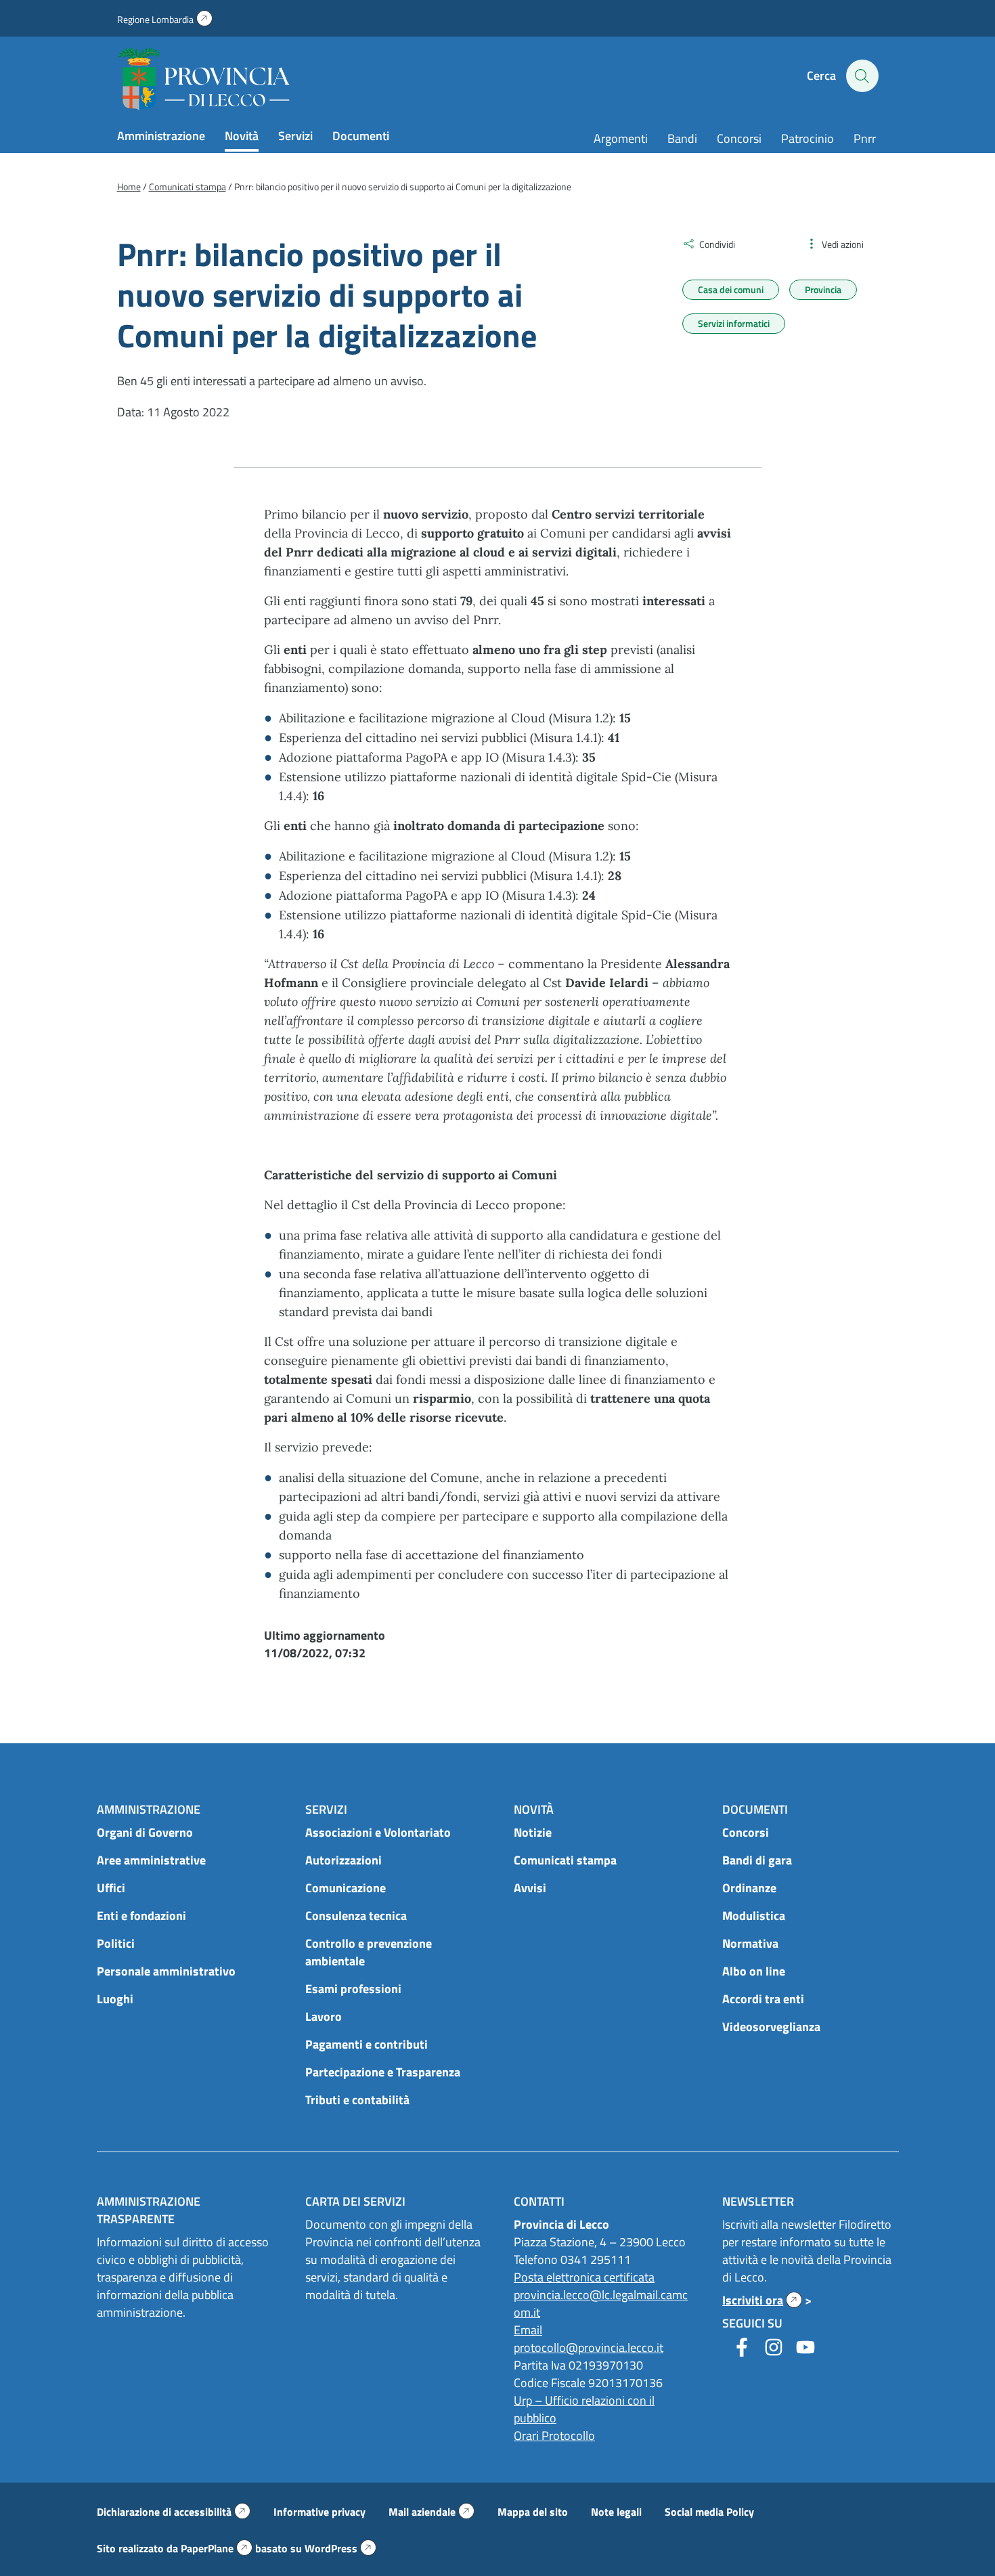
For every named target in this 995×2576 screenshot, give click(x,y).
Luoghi (115, 1999)
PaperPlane (217, 2548)
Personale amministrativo (166, 1971)
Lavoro (324, 2016)
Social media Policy (709, 2512)
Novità (242, 136)
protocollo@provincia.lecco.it (589, 2348)
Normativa (750, 1943)
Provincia (823, 289)
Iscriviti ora (762, 2300)
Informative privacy (319, 2512)
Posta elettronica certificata (584, 2277)
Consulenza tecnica (356, 1916)
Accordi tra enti (763, 1999)
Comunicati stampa (565, 1860)
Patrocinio (808, 138)
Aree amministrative (151, 1860)
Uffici (111, 1888)
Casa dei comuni (731, 289)
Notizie (533, 1832)
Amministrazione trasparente (149, 2210)
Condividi (717, 244)
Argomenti (621, 138)
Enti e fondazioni (141, 1916)
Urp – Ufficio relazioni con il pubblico (584, 2409)
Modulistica (754, 1916)
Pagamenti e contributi (367, 2044)
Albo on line (754, 1971)
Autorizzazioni (344, 1860)
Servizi (295, 136)
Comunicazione (346, 1888)
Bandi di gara (757, 1860)
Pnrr (865, 138)
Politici (116, 1943)
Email (528, 2330)
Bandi (682, 138)
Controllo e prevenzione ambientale (369, 1952)
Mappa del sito (533, 2512)
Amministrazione (161, 136)
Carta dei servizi (355, 2201)
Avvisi (530, 1888)
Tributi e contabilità (357, 2100)
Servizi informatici (734, 323)
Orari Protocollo (554, 2436)
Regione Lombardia (165, 19)
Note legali (616, 2512)
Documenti (361, 136)
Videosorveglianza (771, 2027)
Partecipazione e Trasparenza (383, 2072)
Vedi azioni (843, 244)
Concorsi (739, 138)
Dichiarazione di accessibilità (174, 2512)
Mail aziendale (432, 2512)
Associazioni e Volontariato (378, 1832)
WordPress (340, 2548)
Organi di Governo (145, 1832)
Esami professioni (353, 1989)
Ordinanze (749, 1888)
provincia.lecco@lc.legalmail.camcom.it (601, 2304)
